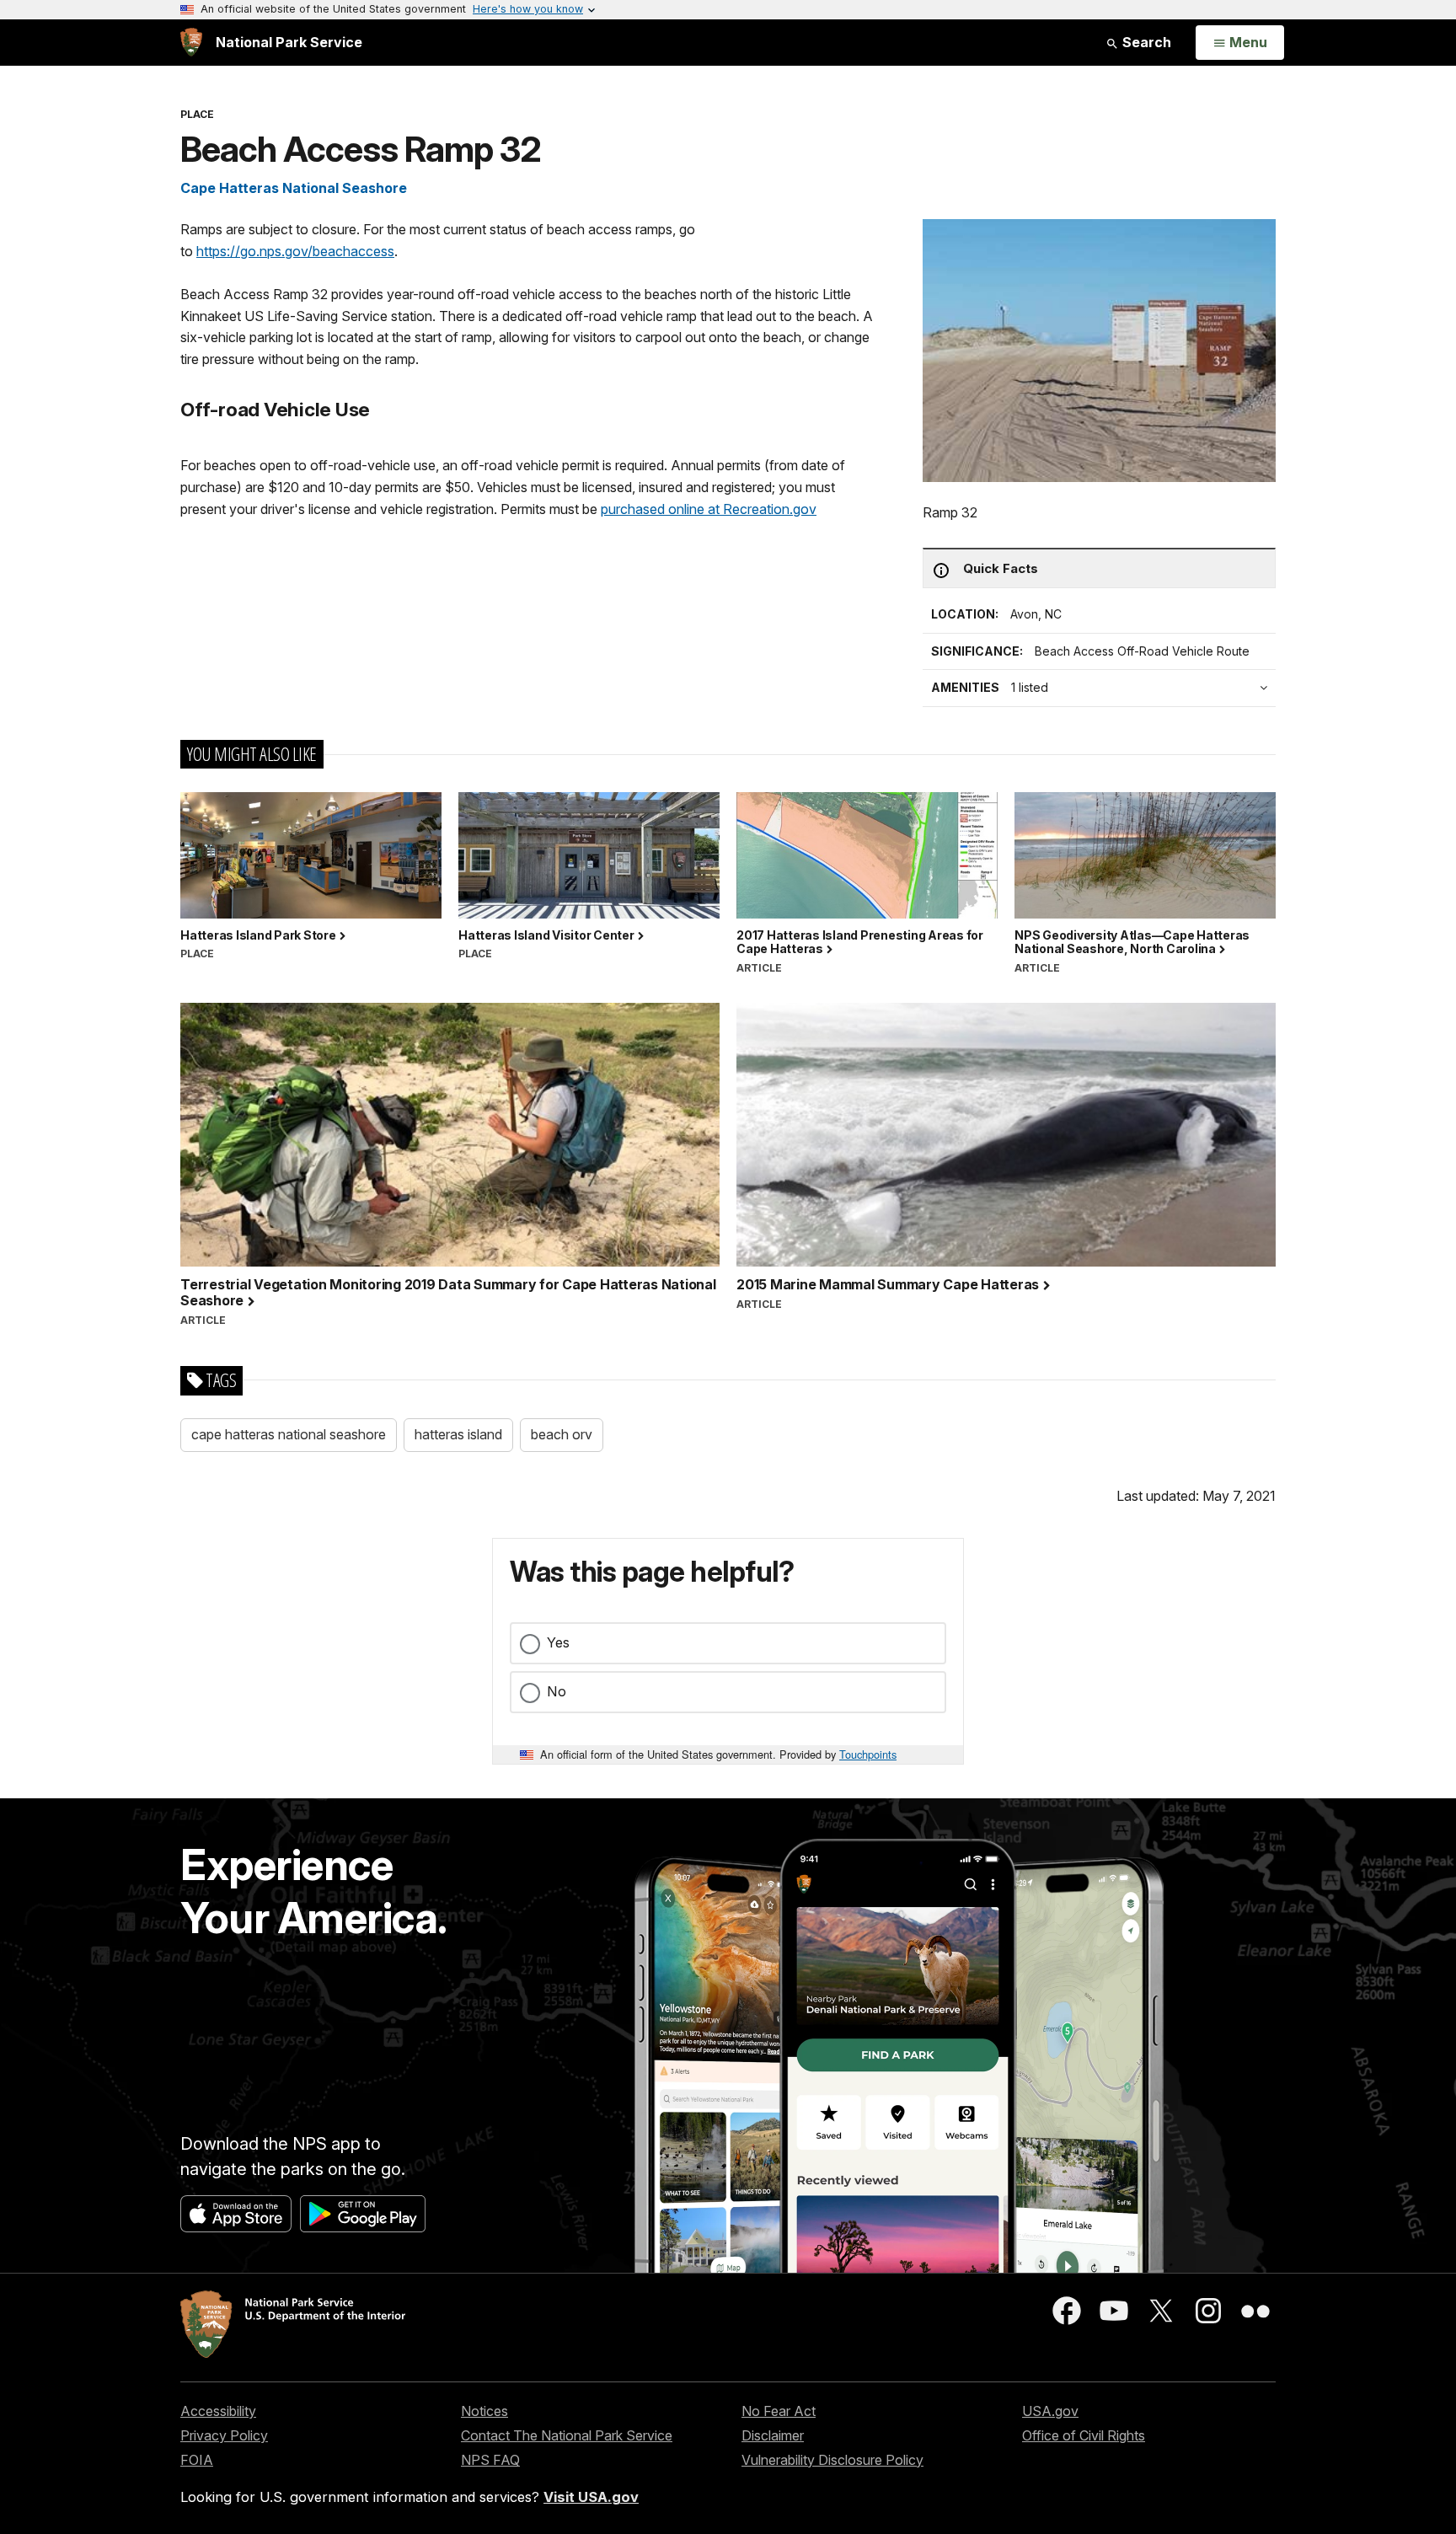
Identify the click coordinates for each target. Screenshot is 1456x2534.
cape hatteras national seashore (289, 1434)
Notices (484, 2411)
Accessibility (218, 2411)
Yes (558, 1642)
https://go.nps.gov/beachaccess (295, 251)
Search (1145, 42)
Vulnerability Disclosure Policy (832, 2460)
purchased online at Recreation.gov (709, 509)
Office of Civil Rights (1084, 2435)
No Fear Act (779, 2411)
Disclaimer (773, 2435)
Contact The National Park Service (567, 2435)
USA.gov (1050, 2411)
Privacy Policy (224, 2435)
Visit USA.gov (591, 2497)
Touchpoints (868, 1754)
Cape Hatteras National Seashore (294, 188)
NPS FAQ (490, 2460)
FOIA (197, 2460)
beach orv (562, 1434)
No (557, 1691)
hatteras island (458, 1434)
